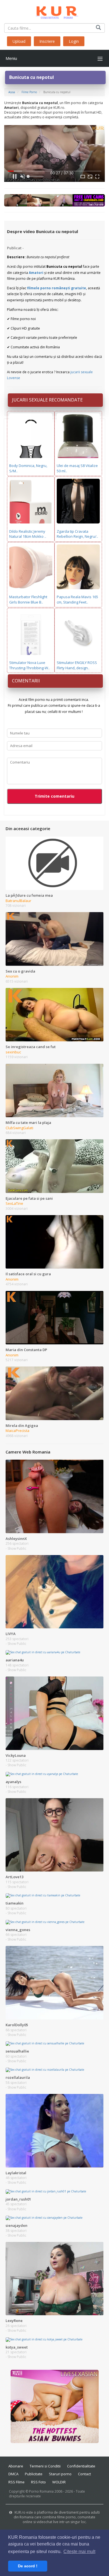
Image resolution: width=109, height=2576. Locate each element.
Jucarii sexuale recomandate (47, 400)
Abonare (16, 2466)
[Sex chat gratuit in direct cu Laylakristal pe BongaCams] (54, 2130)
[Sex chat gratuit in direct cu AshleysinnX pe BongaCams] (54, 1496)
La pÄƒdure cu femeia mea (29, 895)
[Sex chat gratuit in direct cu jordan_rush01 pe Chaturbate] (46, 2191)
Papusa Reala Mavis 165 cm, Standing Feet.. (77, 599)
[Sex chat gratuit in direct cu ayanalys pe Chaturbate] (42, 1774)
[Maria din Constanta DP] (54, 1317)
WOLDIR (59, 2482)
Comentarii (26, 681)
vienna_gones (18, 1930)
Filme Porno (29, 92)
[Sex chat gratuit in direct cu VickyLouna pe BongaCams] (54, 1713)
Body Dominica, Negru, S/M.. (28, 468)
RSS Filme (16, 2482)
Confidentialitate (81, 2466)
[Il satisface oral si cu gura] (54, 1241)
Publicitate (34, 2474)
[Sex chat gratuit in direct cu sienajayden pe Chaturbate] (44, 2218)
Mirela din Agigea (22, 1426)
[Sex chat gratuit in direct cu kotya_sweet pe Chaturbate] (44, 2339)
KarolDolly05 (17, 2025)
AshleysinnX (16, 1539)
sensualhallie (17, 2051)
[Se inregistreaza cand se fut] (54, 1014)
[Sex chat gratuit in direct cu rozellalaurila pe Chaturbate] (45, 2070)
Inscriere (47, 41)
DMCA (13, 2474)
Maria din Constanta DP (26, 1350)
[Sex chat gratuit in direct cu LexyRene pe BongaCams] (54, 2278)
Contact (84, 2474)
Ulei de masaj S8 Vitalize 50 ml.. (77, 468)
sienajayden (16, 2225)
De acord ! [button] (28, 2566)
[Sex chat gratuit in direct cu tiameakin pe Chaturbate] (43, 1895)
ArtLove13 (15, 1877)
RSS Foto (38, 2482)
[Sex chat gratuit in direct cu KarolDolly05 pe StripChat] (54, 1982)
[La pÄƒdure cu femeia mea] (54, 863)
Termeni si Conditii (45, 2466)
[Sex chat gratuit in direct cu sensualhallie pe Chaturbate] (45, 2043)
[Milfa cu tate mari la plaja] (54, 1090)
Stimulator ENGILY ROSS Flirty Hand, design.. (77, 665)
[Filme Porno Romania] (55, 11)
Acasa (12, 92)
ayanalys (13, 1782)
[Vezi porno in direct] (54, 200)
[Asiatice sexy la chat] (55, 2406)
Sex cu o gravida (20, 971)
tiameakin (15, 1903)
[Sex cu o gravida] (54, 939)
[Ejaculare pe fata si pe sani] (54, 1166)
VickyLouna (16, 1755)
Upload (19, 41)
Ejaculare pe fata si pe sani (29, 1198)
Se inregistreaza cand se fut (31, 1047)
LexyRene (14, 2321)
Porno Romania (41, 2491)
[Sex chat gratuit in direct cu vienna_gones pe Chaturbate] (45, 1922)
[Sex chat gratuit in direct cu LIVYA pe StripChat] (54, 1591)
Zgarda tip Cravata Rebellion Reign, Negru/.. (77, 534)
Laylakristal (16, 2173)
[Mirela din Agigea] (54, 1393)
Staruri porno (60, 2474)
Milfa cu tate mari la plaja (28, 1123)
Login (74, 41)
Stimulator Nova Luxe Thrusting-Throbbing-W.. (29, 665)
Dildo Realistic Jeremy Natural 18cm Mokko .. (28, 534)
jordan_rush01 (18, 2199)
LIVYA (11, 1634)
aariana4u (15, 1660)
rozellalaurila (18, 2077)
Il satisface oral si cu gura (28, 1274)
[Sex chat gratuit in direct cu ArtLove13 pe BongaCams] (54, 1835)
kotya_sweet (17, 2347)
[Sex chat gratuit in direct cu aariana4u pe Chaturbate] (43, 1652)
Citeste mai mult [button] (79, 2552)
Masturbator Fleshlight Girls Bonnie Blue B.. (28, 599)
